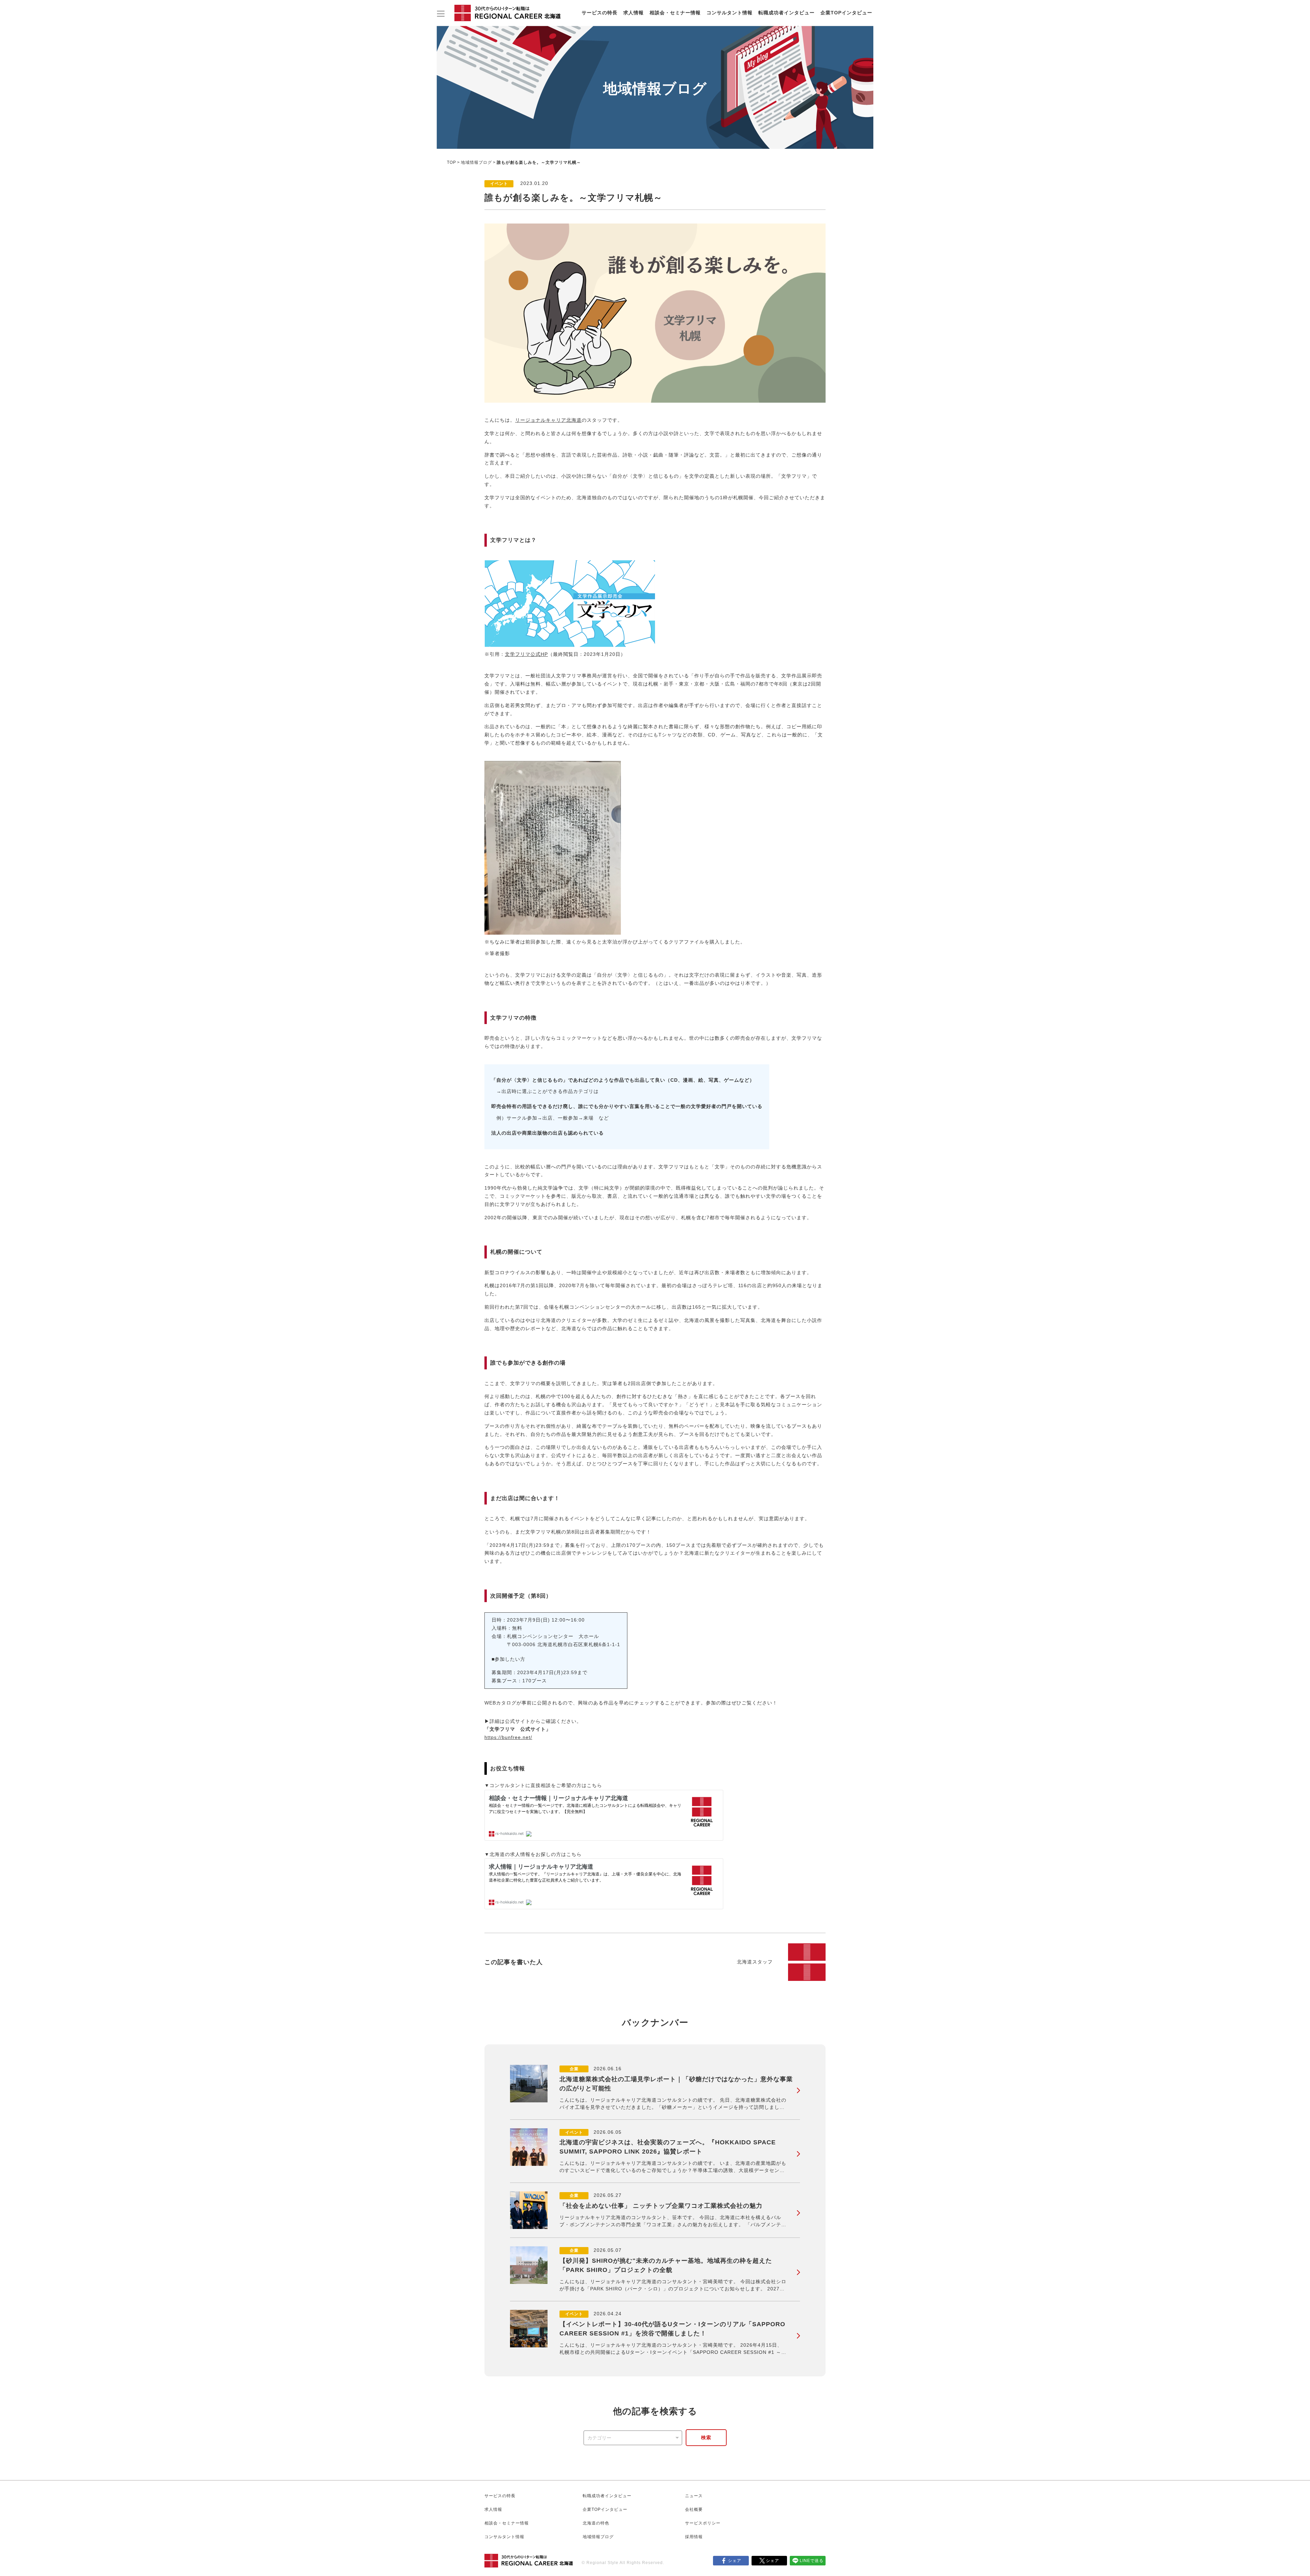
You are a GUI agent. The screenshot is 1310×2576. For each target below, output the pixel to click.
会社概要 (694, 2509)
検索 (706, 2437)
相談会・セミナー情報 (675, 13)
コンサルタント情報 (730, 13)
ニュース (694, 2496)
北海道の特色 (596, 2523)
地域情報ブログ (476, 162)
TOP (452, 162)
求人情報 (634, 13)
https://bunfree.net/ (508, 1737)
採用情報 (694, 2537)
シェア (735, 2561)
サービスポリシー (703, 2523)
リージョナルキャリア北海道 (548, 420)
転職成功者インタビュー (787, 13)
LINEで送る (812, 2561)
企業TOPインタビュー (846, 13)
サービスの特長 (600, 13)
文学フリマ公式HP (526, 654)
